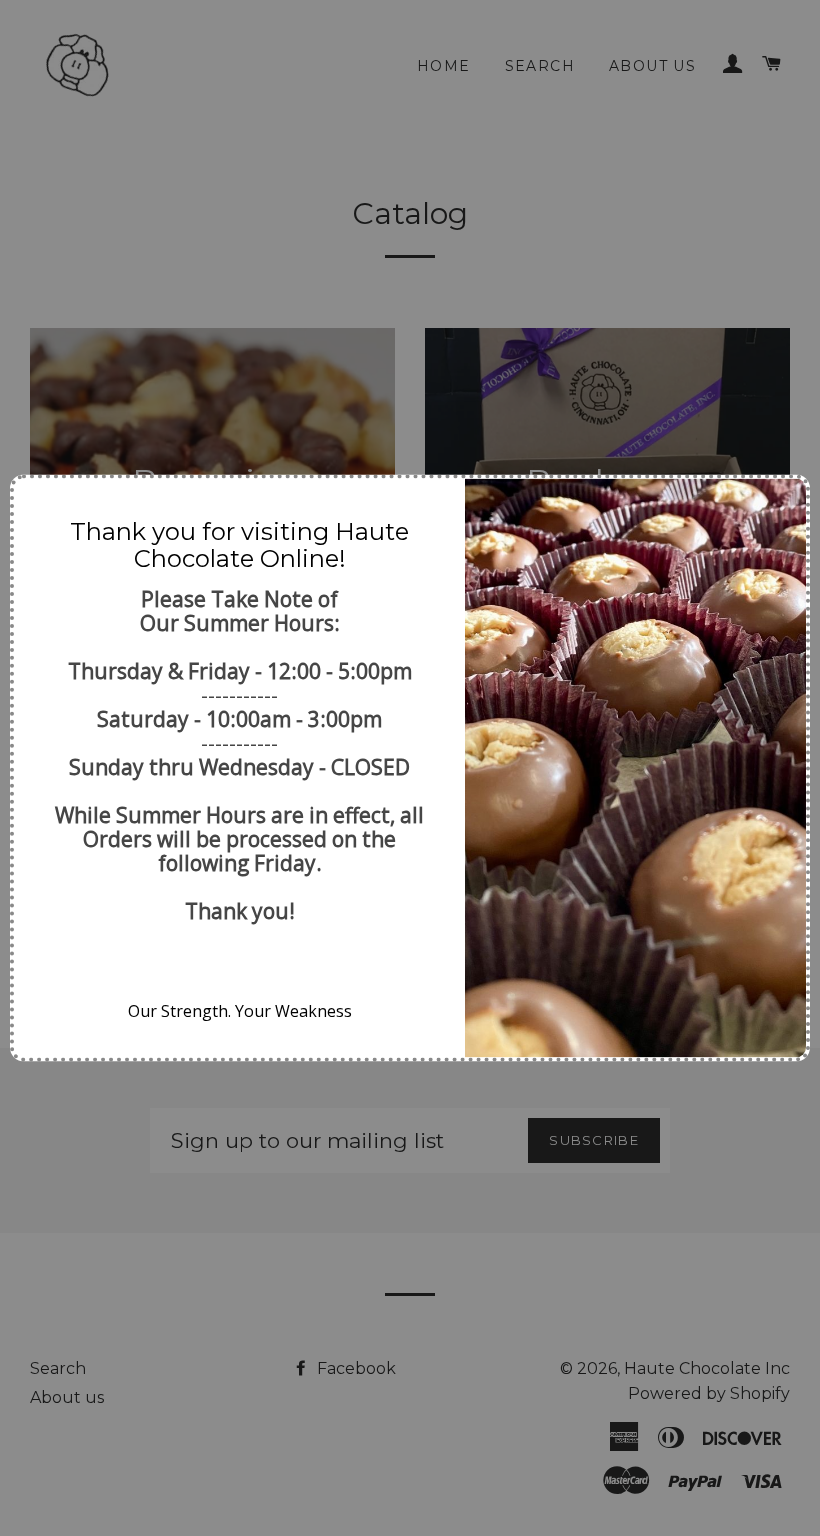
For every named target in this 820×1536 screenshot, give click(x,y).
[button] (37, 502)
